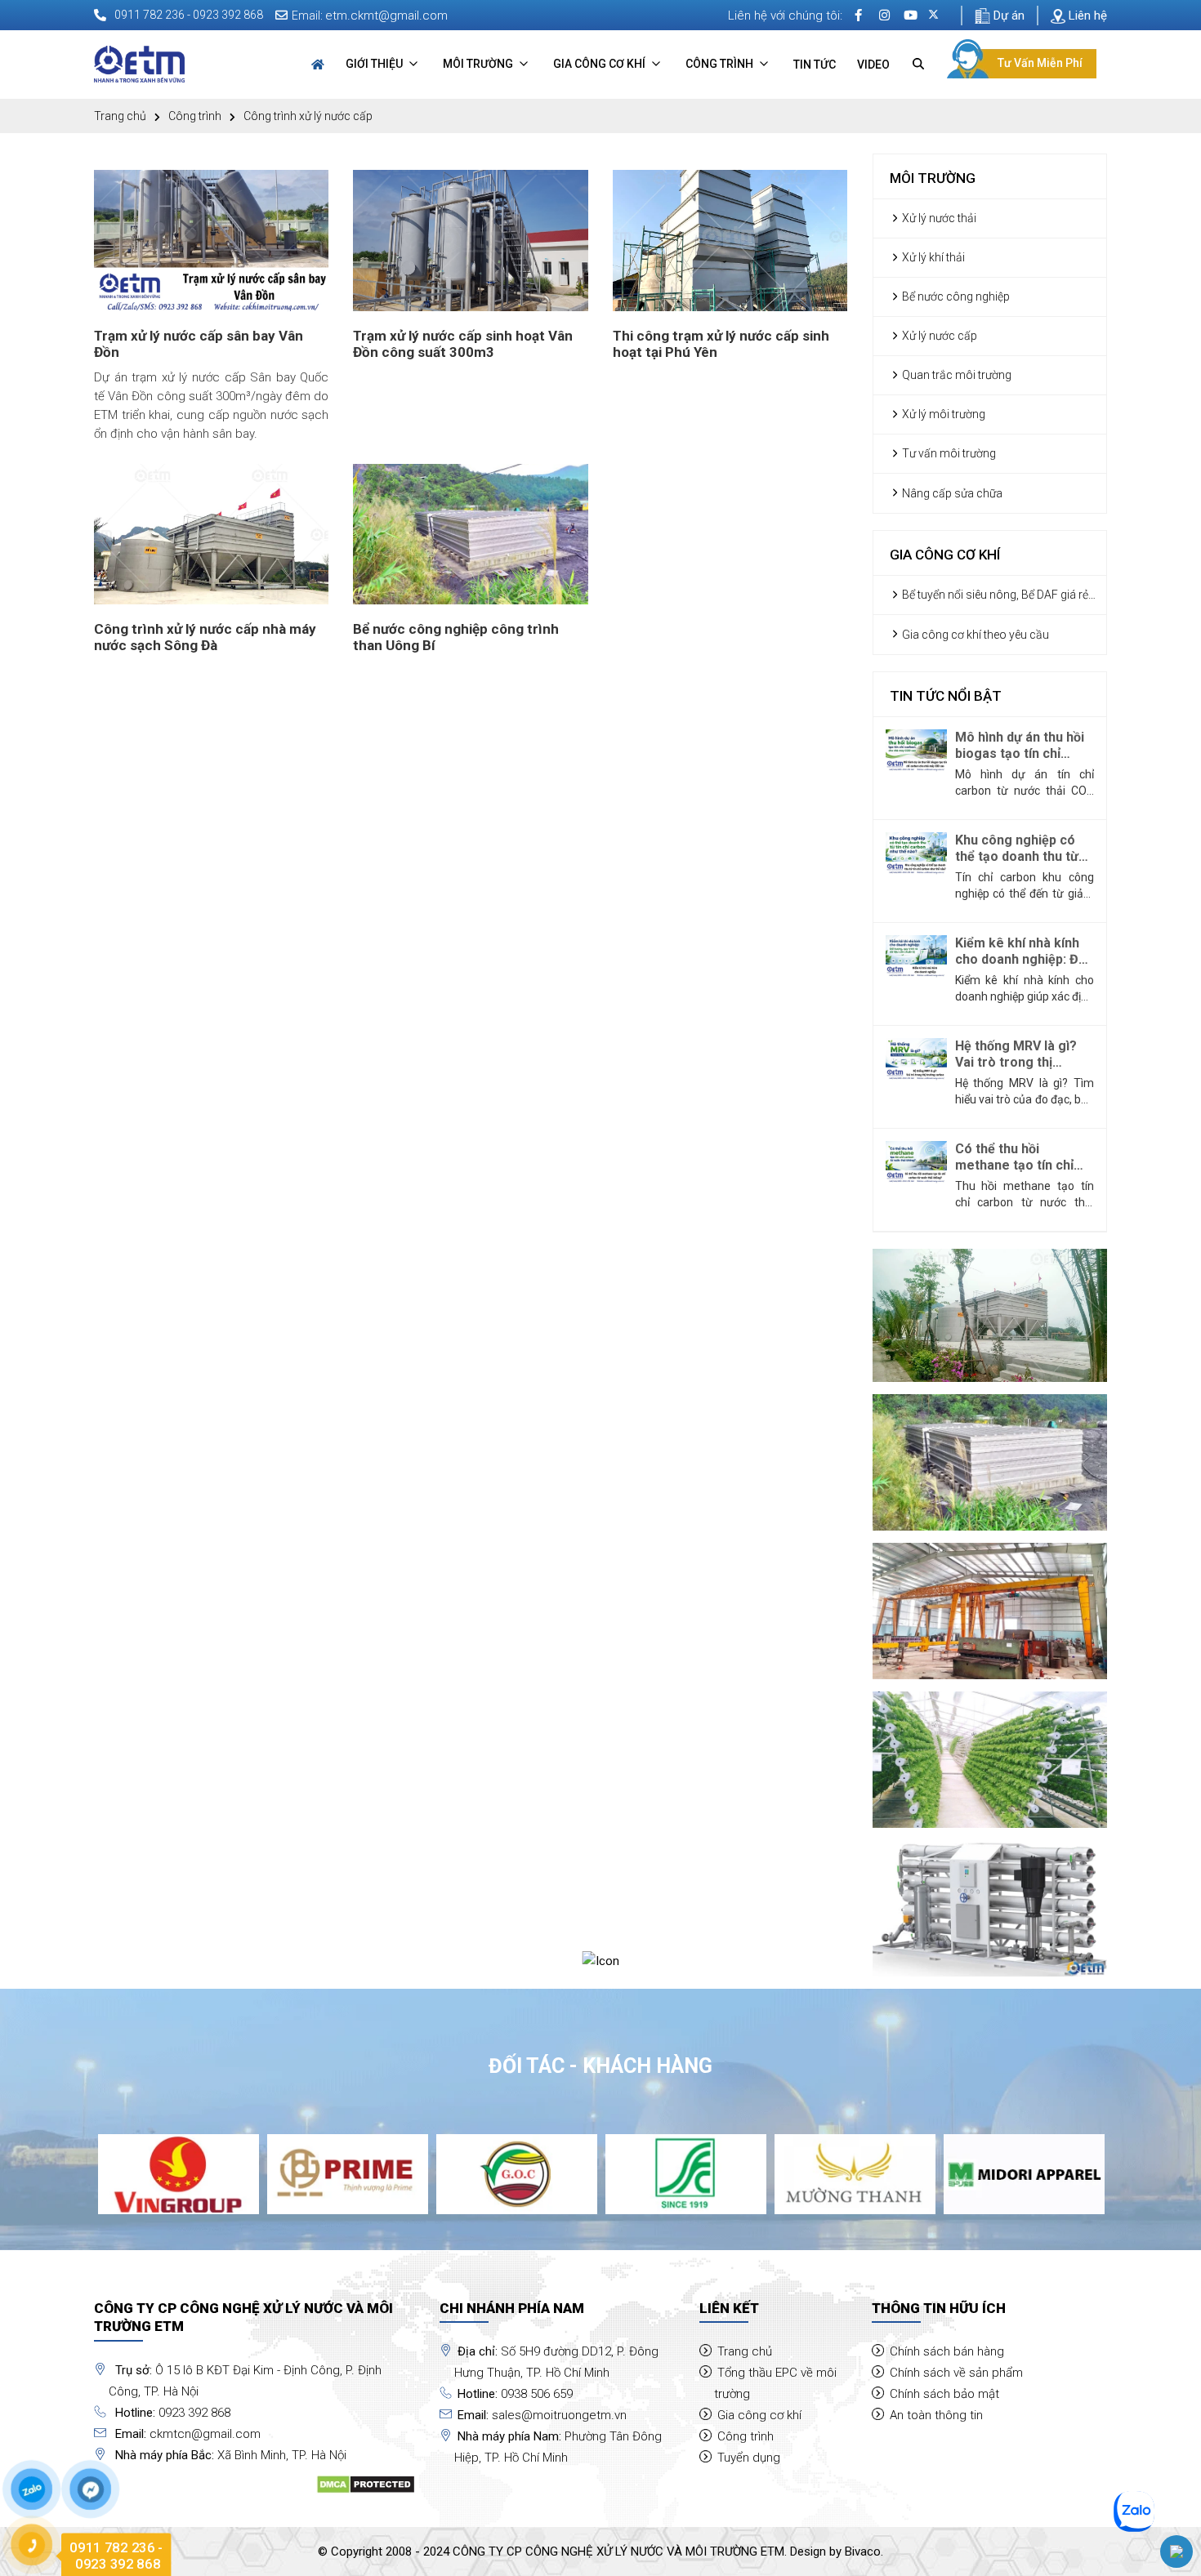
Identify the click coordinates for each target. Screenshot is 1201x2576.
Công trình (721, 64)
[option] (179, 2175)
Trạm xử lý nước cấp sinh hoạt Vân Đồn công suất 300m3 (463, 344)
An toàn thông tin (936, 2415)
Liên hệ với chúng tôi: (785, 16)
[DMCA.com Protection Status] (366, 2484)
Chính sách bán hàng (947, 2351)
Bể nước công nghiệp (955, 296)
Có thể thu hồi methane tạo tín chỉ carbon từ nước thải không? (1015, 1157)
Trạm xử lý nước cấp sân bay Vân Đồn (199, 344)
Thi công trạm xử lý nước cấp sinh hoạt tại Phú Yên (721, 344)
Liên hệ (1086, 16)
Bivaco (863, 2551)
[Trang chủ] (318, 65)
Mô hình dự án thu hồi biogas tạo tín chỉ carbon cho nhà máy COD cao (1020, 746)
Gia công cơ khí (600, 64)
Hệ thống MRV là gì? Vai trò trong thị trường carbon (1016, 1054)
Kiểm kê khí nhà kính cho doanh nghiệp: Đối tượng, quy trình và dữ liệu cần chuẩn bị (1022, 952)
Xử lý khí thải (932, 257)
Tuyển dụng (749, 2458)
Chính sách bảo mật (944, 2394)
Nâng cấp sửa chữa (951, 493)
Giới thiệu (375, 64)
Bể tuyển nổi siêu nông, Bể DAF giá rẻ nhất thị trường (989, 596)
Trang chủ (120, 116)
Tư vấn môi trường (948, 453)
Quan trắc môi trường (955, 375)
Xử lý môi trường (942, 414)
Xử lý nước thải (938, 218)
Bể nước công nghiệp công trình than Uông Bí (456, 637)
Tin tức (815, 65)
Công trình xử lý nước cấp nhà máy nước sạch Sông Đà (205, 637)
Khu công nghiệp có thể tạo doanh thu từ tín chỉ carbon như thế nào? (1021, 849)
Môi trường (479, 64)
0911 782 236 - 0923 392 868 (189, 15)
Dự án (1007, 16)
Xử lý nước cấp (938, 336)
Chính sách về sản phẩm (956, 2373)
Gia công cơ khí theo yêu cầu (974, 635)
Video (873, 65)
